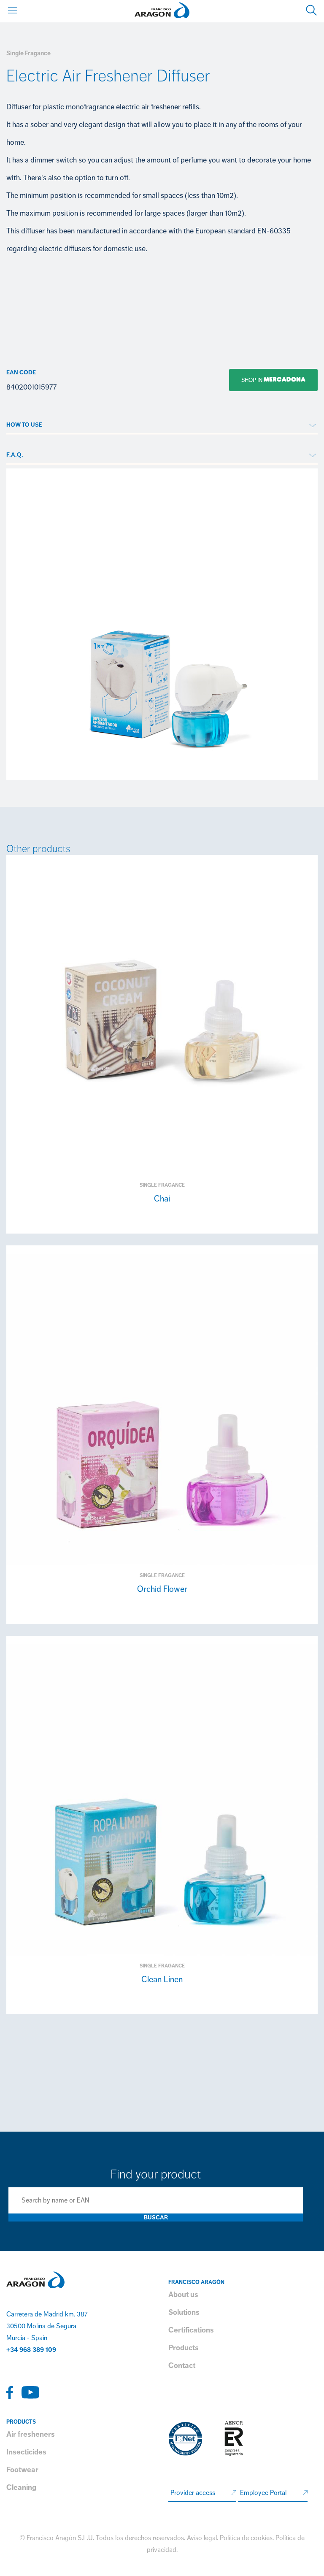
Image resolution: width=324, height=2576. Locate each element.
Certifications (191, 2330)
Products (184, 2348)
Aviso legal (202, 2538)
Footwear (22, 2470)
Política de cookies (246, 2538)
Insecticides (26, 2452)
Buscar (156, 2217)
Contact (182, 2365)
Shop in (246, 380)
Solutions (184, 2312)
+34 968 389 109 (31, 2350)
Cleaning (21, 2487)
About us (183, 2295)
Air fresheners (31, 2434)
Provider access (193, 2493)
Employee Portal (263, 2493)
